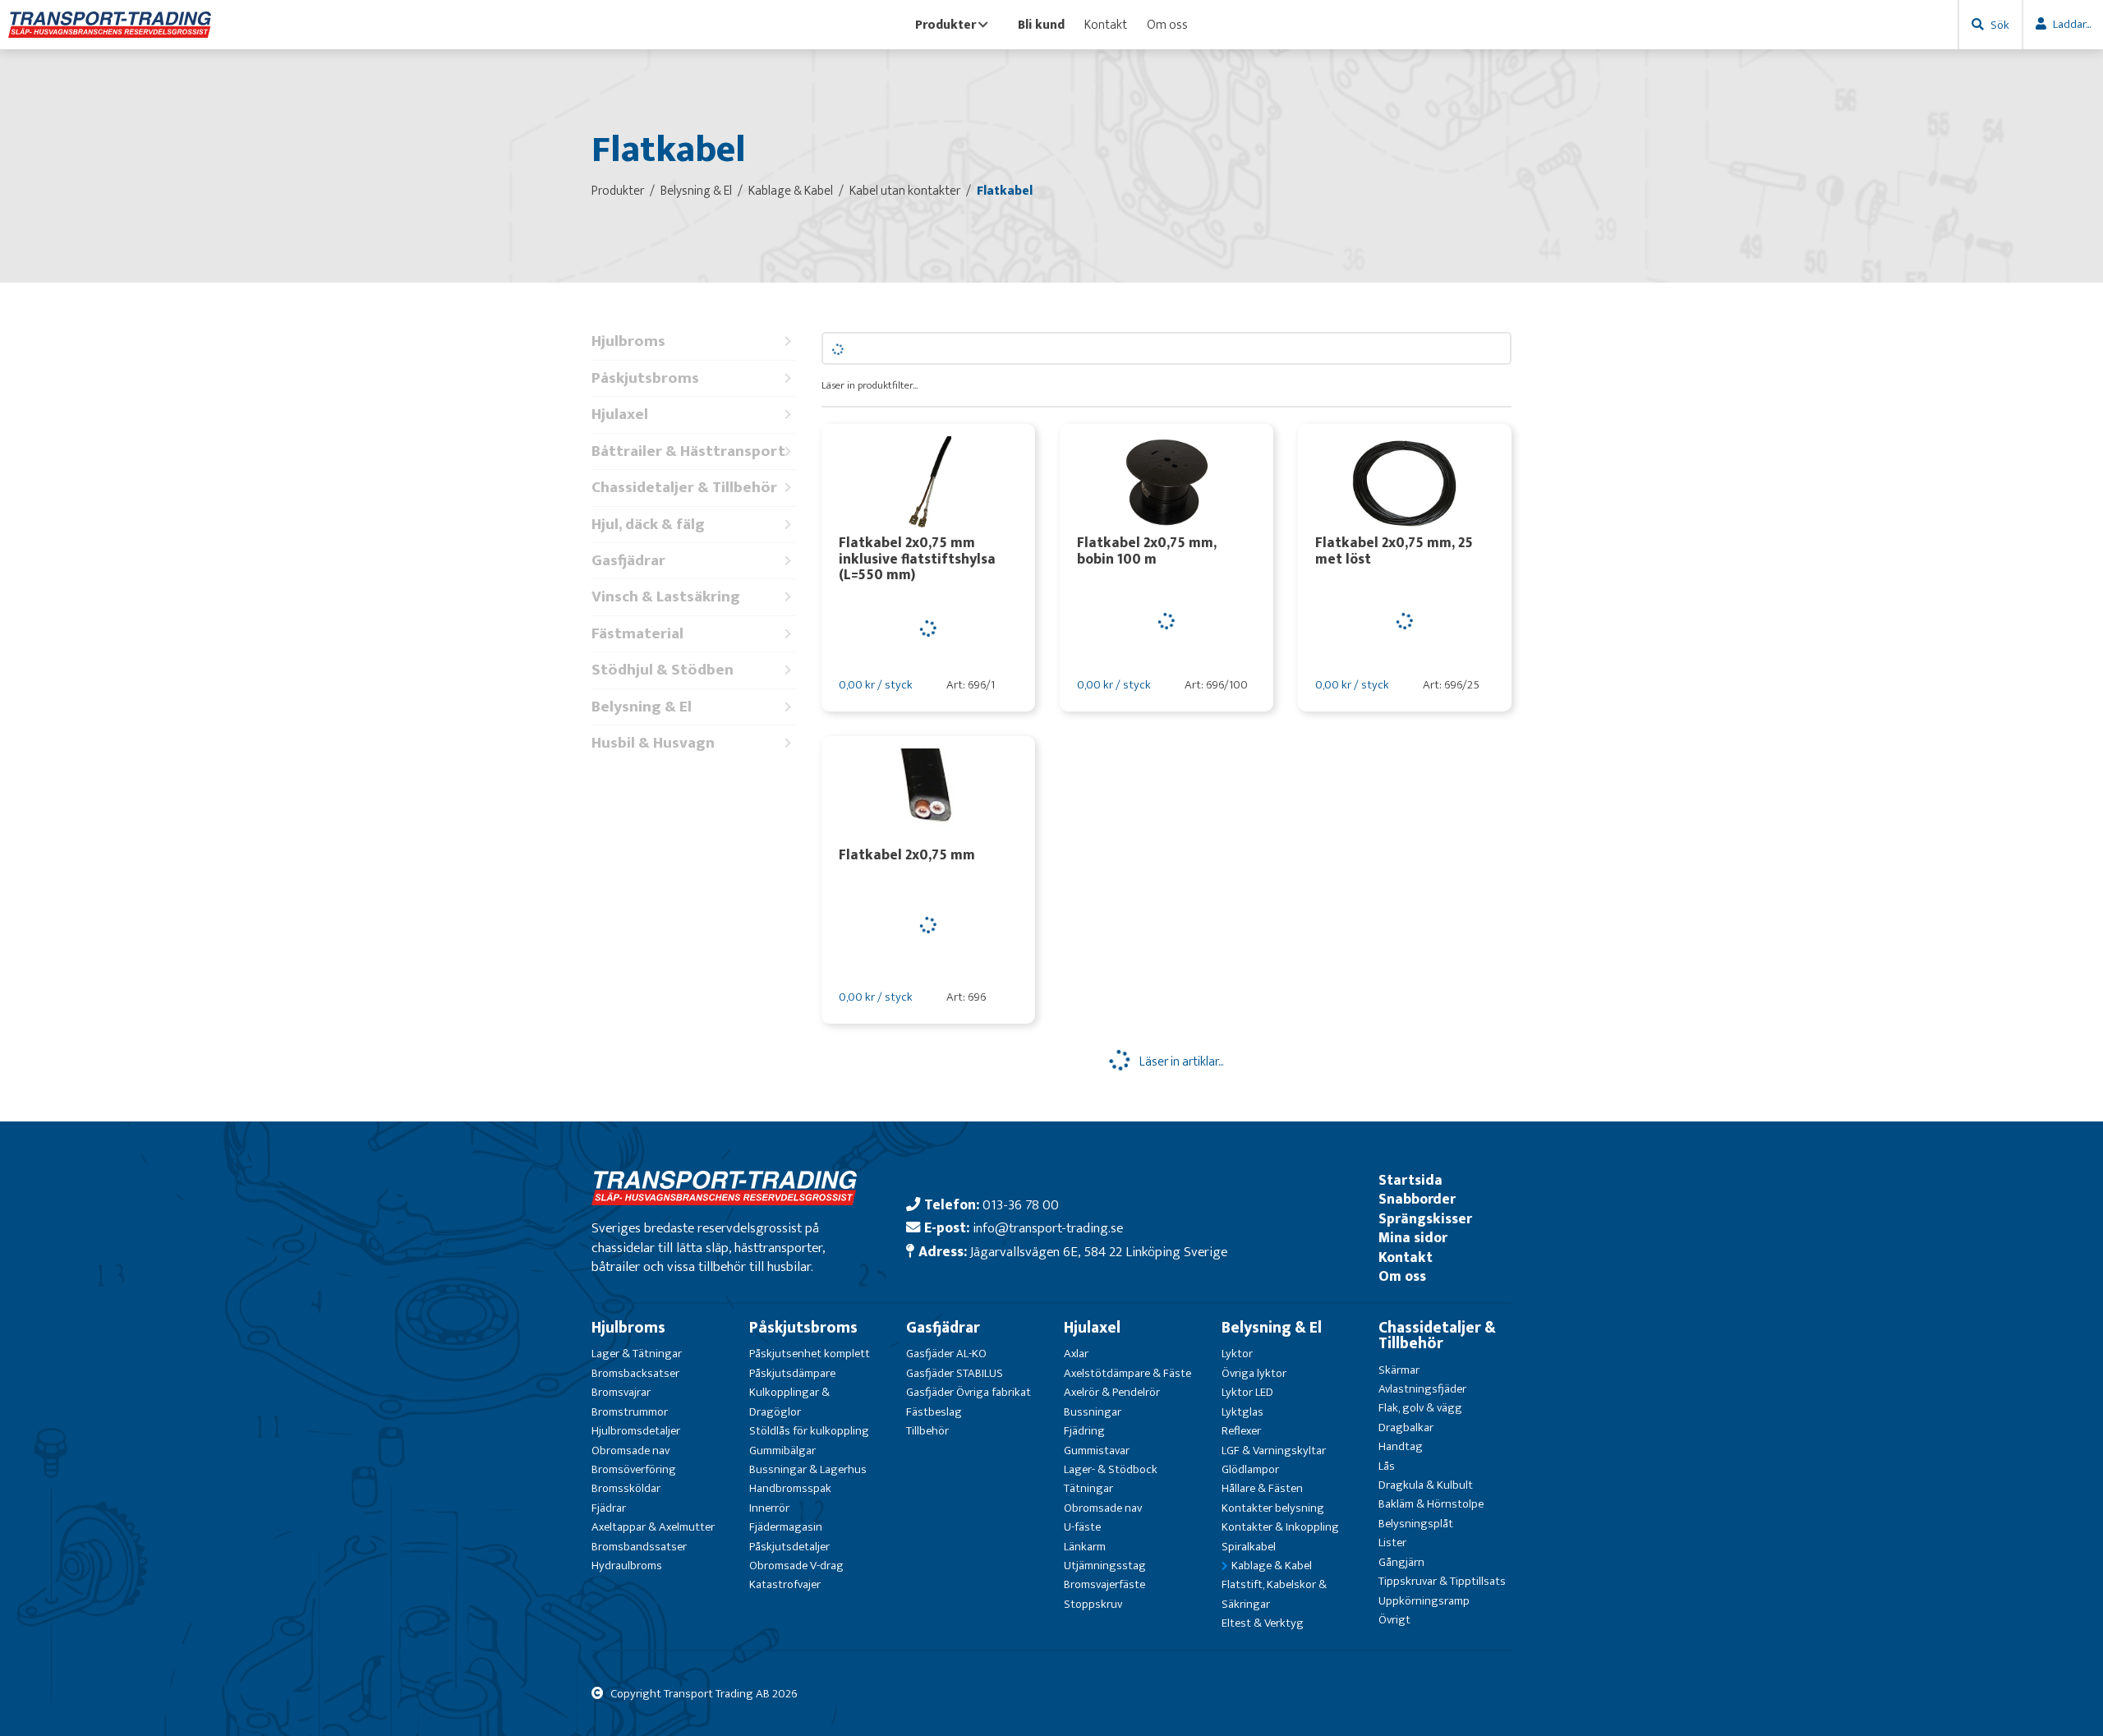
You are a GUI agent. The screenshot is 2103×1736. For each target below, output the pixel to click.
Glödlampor (1250, 1469)
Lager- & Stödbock (1111, 1469)
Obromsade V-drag (796, 1566)
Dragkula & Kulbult (1426, 1485)
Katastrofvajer (785, 1584)
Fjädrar (609, 1508)
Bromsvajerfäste (1104, 1584)
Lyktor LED (1247, 1392)
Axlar (1076, 1354)
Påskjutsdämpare (792, 1373)
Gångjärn (1401, 1562)
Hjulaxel (620, 414)
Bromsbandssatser (639, 1547)
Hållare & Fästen (1262, 1488)
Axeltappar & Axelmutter (653, 1527)
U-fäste (1082, 1527)
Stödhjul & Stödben (663, 670)
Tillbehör (927, 1431)
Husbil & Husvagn (653, 743)
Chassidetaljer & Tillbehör (684, 488)
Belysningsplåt (1416, 1524)
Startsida (1410, 1180)
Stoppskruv (1093, 1604)
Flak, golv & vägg (1420, 1408)
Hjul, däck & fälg (648, 525)
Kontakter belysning (1273, 1508)
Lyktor (1237, 1354)
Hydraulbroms (627, 1566)
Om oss (1167, 25)
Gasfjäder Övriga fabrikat (969, 1392)
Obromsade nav (630, 1451)
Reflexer (1241, 1431)
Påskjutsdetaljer (789, 1547)
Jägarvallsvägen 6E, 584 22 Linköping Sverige (1099, 1252)
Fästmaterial (637, 634)
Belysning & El (642, 707)
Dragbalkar (1406, 1427)
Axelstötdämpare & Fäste (1127, 1373)
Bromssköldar (626, 1488)
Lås (1387, 1466)
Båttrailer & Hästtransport (688, 451)
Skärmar (1399, 1370)
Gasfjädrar (628, 561)
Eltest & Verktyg (1263, 1623)
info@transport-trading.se (1048, 1228)
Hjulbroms (628, 341)
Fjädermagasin (786, 1527)
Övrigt (1394, 1620)
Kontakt (1106, 25)
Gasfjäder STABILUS (955, 1373)
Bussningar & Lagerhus (808, 1469)
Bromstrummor (630, 1412)
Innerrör (769, 1508)
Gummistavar (1097, 1451)
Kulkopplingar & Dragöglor (789, 1402)
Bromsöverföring (634, 1469)
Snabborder (1417, 1199)
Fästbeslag (934, 1412)
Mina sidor (1413, 1238)
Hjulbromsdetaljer (636, 1431)
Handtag (1401, 1446)
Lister (1392, 1543)
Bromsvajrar (621, 1392)
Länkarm (1085, 1547)
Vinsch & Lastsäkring (666, 597)
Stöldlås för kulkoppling (809, 1431)
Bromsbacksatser (635, 1373)
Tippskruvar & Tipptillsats (1442, 1581)
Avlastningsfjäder (1422, 1389)
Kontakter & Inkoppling (1280, 1527)
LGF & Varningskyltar (1274, 1451)
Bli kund (1041, 25)
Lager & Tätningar (637, 1354)
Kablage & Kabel (1272, 1566)
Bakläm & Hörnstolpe (1431, 1504)
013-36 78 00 (1021, 1205)
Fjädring (1084, 1431)
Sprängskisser (1425, 1219)
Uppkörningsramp (1424, 1601)
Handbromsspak (790, 1488)
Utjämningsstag (1105, 1566)
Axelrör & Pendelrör (1112, 1392)
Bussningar (1093, 1412)
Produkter (946, 25)
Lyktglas (1242, 1412)
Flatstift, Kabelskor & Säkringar (1274, 1594)
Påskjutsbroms (645, 378)
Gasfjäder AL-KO (946, 1354)
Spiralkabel (1249, 1547)
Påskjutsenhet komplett (810, 1354)
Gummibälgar (782, 1451)
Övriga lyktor (1254, 1373)
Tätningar (1088, 1488)
